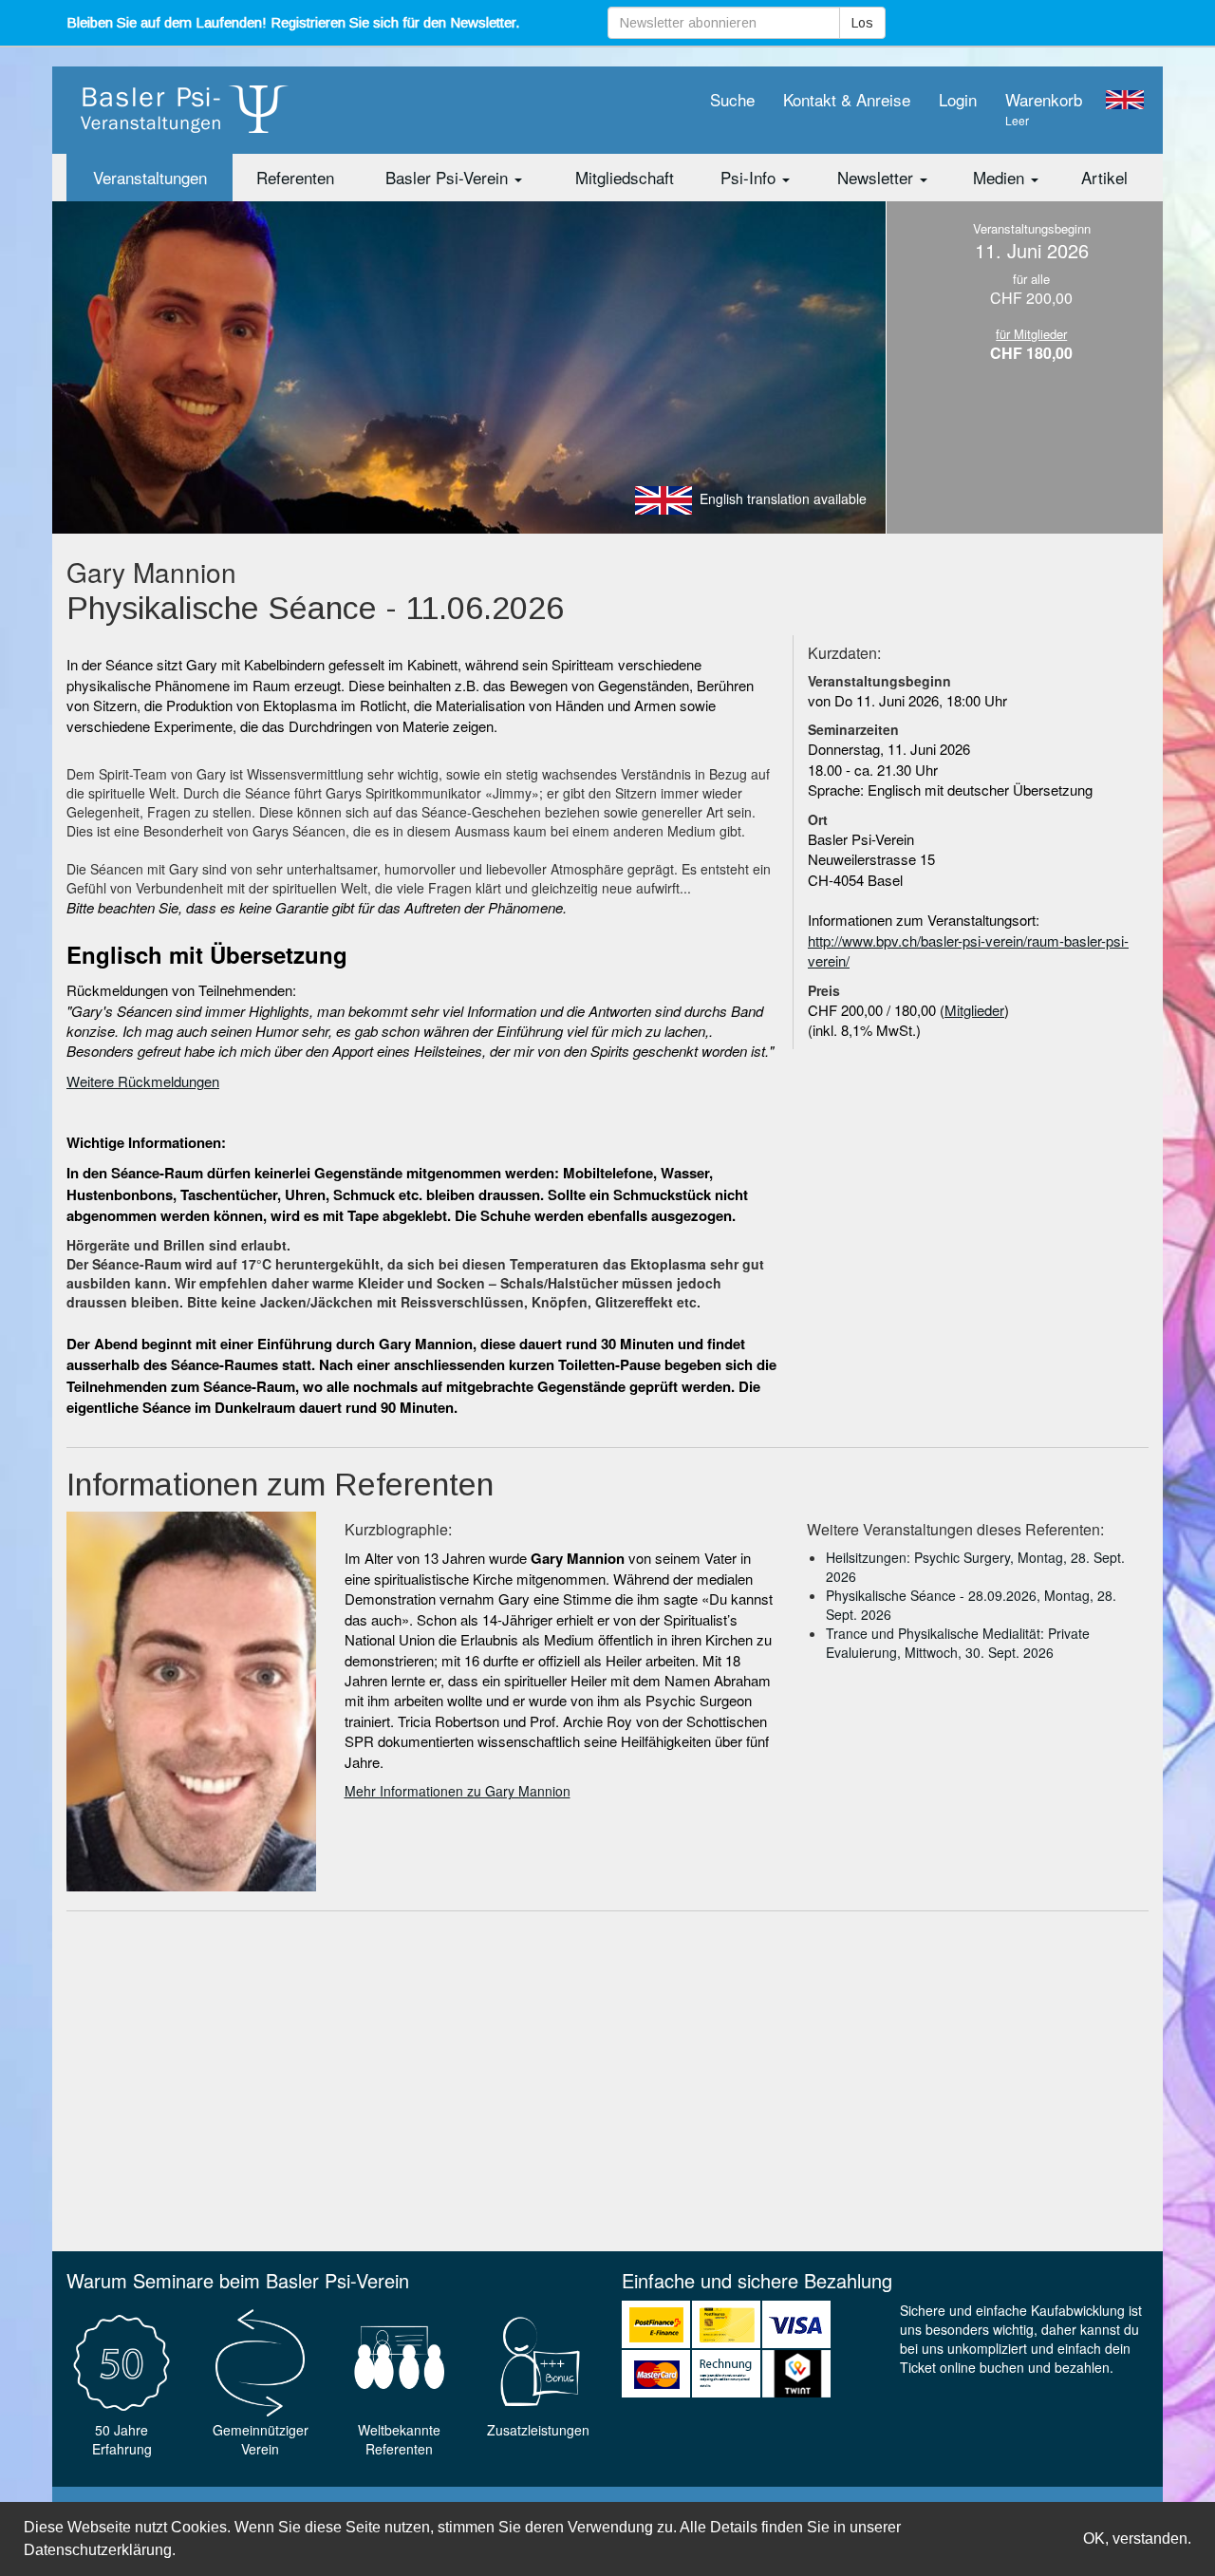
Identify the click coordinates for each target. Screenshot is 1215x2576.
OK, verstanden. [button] (1137, 2538)
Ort (818, 819)
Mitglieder (974, 1010)
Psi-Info (750, 177)
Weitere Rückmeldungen (143, 1081)
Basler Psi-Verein (449, 177)
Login (958, 99)
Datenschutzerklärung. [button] (100, 2550)
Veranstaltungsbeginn (879, 681)
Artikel (1104, 177)
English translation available (783, 498)
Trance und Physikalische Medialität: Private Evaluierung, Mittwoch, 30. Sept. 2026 (958, 1643)
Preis (824, 990)
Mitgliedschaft (625, 177)
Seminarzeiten (853, 729)
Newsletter (878, 177)
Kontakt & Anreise (847, 99)
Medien (1001, 177)
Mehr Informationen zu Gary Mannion (458, 1791)
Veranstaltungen (150, 177)
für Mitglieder (1031, 334)
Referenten (295, 177)
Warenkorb (1044, 108)
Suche (732, 99)
